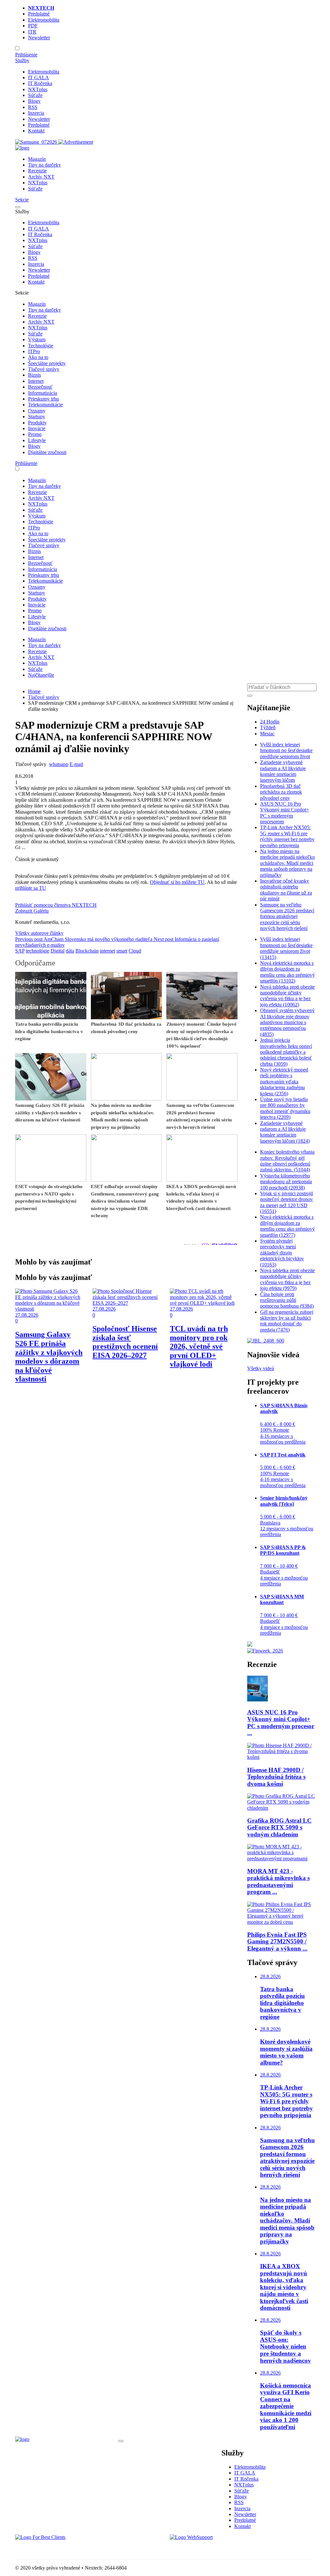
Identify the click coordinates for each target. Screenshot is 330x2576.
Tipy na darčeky (44, 165)
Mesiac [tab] (267, 734)
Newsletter (39, 38)
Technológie (41, 346)
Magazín (37, 159)
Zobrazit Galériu (32, 911)
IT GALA (39, 77)
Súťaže (35, 95)
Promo (35, 434)
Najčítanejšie (41, 675)
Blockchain (87, 951)
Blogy (34, 101)
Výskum (37, 339)
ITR (32, 32)
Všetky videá (261, 1368)
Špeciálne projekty (47, 363)
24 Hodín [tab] (270, 722)
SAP (20, 951)
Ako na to (38, 357)
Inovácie (37, 428)
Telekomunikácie (45, 405)
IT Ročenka (40, 83)
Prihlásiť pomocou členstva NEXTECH (56, 905)
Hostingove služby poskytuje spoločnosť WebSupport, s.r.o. (231, 2548)
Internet (36, 381)
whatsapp (59, 764)
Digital (58, 951)
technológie (38, 951)
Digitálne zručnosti (47, 452)
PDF (33, 26)
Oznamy (37, 411)
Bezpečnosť (40, 387)
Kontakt (36, 131)
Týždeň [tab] (268, 727)
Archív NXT (41, 177)
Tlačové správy (44, 369)
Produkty (37, 423)
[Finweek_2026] (265, 1651)
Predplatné (39, 14)
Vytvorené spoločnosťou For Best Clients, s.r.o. (63, 2548)
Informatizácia (43, 393)
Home (34, 691)
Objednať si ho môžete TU (177, 882)
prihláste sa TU (31, 888)
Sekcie (22, 200)
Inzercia (36, 113)
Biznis (34, 375)
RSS (33, 107)
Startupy (37, 416)
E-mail (76, 764)
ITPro (34, 351)
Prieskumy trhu (44, 399)
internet (107, 951)
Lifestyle (37, 440)
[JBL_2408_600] (266, 1341)
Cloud (135, 951)
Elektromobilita (44, 20)
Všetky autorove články (39, 933)
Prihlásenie (26, 55)
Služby (22, 60)
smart (122, 951)
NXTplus (38, 89)
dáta (70, 951)
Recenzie (37, 171)
